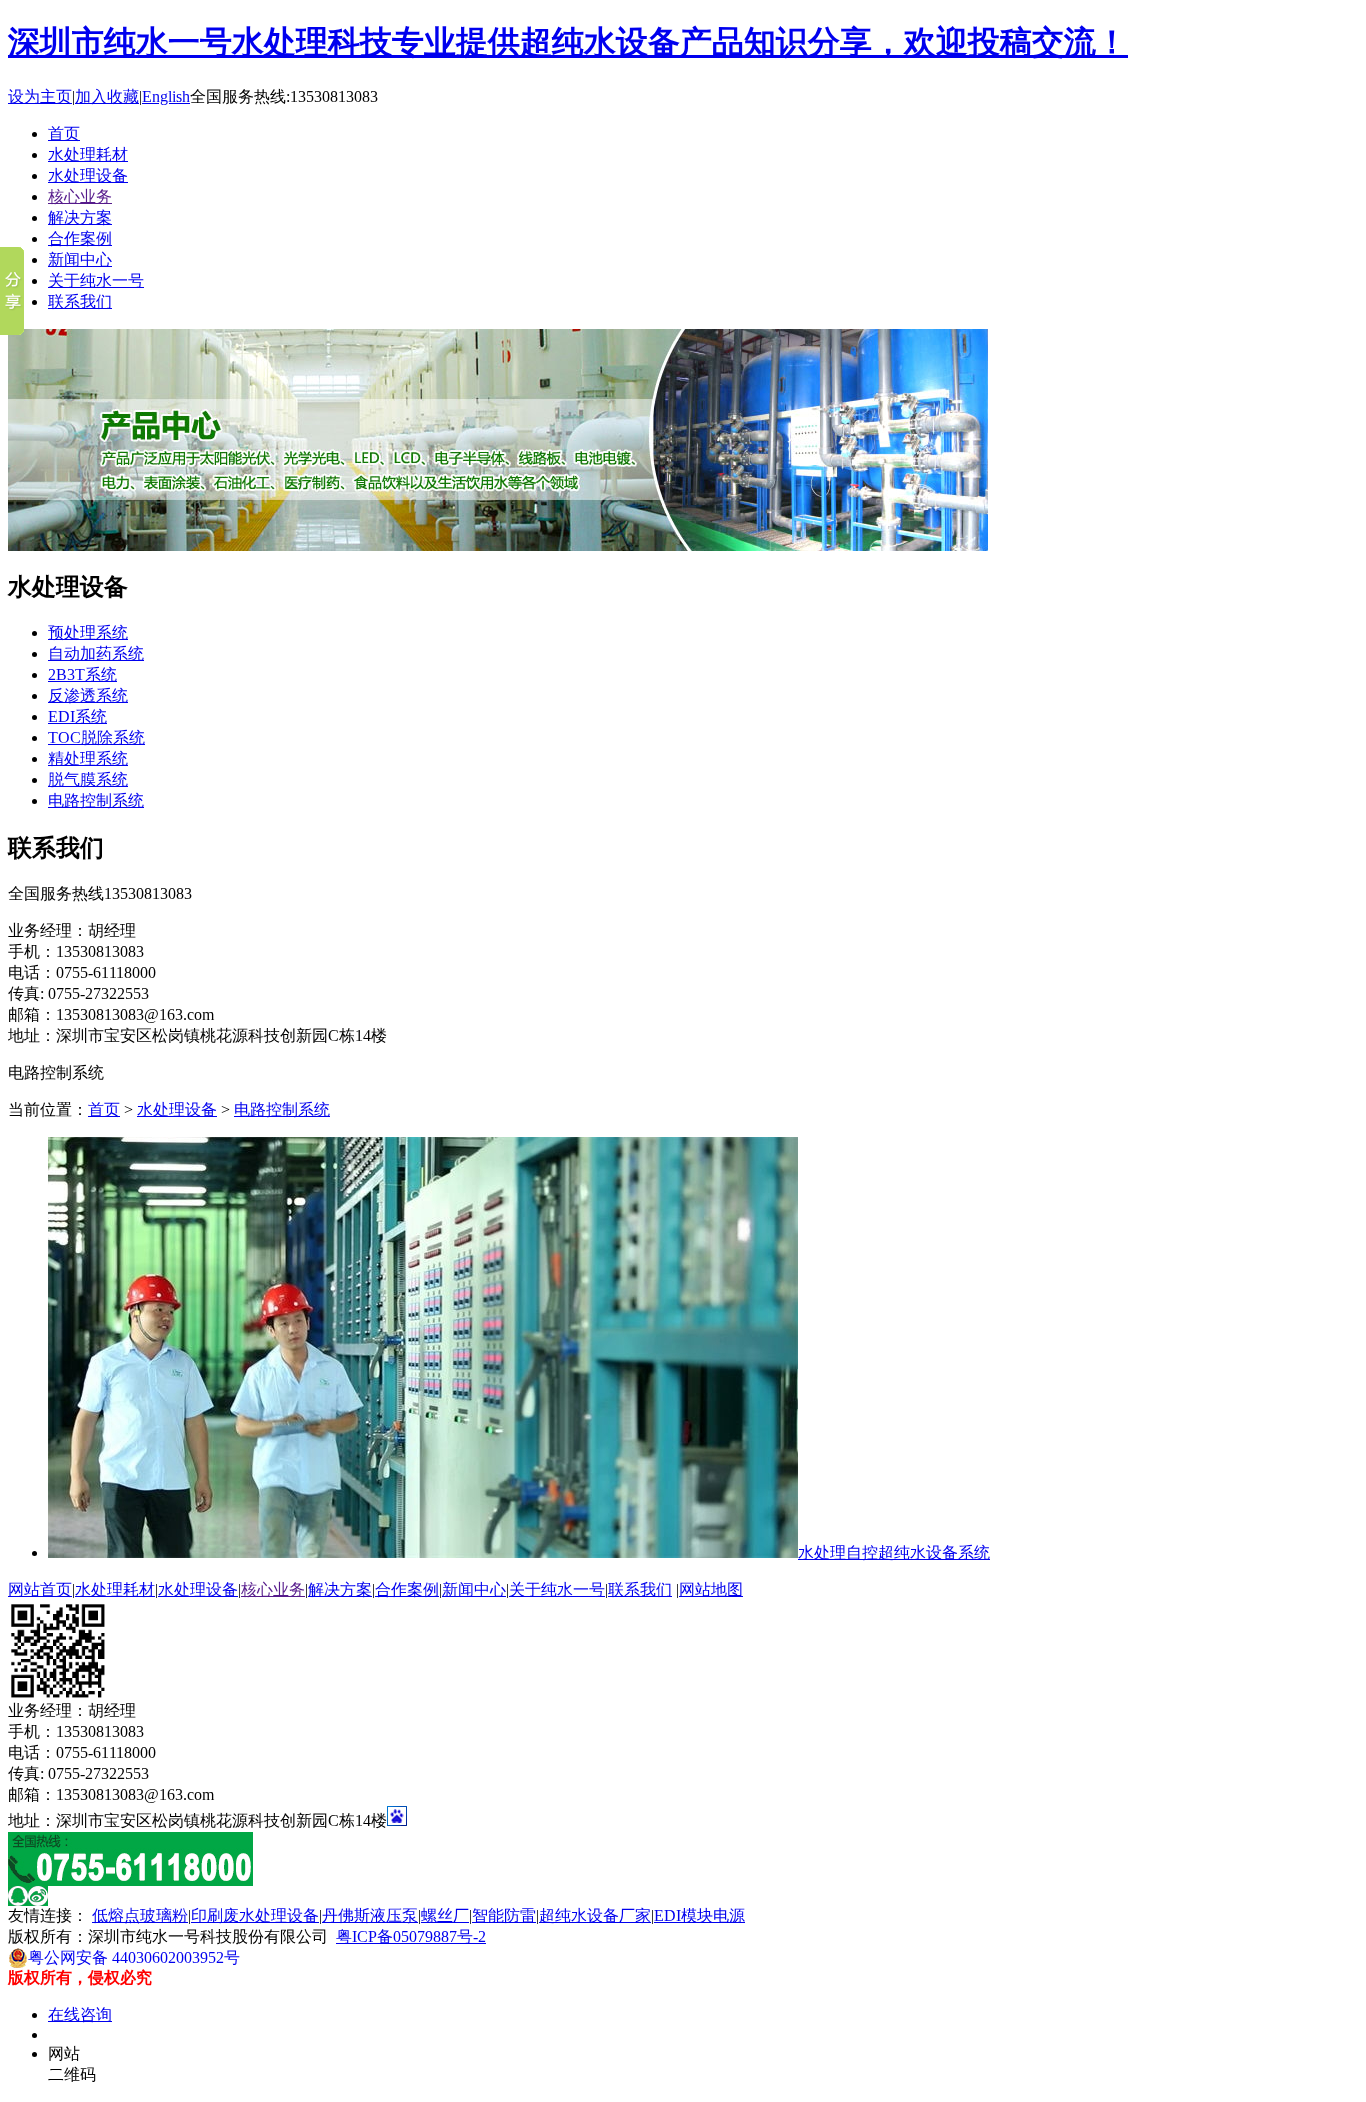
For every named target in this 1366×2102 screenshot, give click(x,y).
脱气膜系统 (88, 779)
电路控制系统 (96, 800)
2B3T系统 (82, 674)
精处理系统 (88, 758)
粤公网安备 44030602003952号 (134, 1957)
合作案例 (80, 238)
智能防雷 (504, 1915)
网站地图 (711, 1589)
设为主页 (40, 96)
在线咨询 (80, 2014)
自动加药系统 (96, 653)
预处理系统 (88, 632)
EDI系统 (77, 716)
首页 (64, 133)
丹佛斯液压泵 (370, 1915)
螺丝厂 (445, 1915)
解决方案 (80, 217)
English (166, 96)
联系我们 (80, 301)
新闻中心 (80, 259)
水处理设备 (88, 175)
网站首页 (40, 1589)
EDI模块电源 (699, 1915)
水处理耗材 (88, 154)
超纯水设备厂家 (595, 1915)
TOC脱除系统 (96, 737)
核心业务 (80, 196)
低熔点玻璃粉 (140, 1915)
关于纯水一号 (96, 280)
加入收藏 (107, 96)
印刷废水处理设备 (255, 1915)
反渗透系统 (88, 695)
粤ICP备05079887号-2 (411, 1936)
